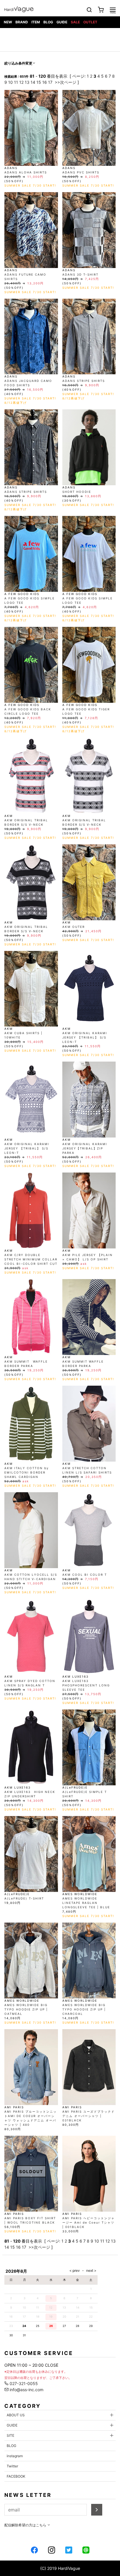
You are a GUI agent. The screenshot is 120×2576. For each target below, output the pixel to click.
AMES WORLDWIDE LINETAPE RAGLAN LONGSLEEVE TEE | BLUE (86, 1903)
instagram (15, 2456)
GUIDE (62, 22)
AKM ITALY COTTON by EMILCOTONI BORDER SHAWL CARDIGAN (27, 1472)
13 (27, 82)
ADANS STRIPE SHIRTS (84, 381)
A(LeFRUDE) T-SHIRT (24, 1898)
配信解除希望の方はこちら (26, 2525)
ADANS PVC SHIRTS (81, 172)
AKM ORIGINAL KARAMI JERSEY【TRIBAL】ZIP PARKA (85, 1148)
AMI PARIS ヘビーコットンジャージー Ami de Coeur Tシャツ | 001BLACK (89, 2222)
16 (45, 82)
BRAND (22, 22)
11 (16, 82)
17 (50, 82)
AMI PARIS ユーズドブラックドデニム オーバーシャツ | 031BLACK (89, 2116)
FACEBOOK (16, 2476)
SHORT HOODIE (77, 492)
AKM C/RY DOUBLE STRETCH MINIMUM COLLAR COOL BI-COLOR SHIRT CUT (31, 1259)
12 (21, 82)
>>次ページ (66, 82)
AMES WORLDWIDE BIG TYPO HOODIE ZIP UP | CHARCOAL (84, 2009)
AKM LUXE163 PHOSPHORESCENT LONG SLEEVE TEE (86, 1685)
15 (39, 82)
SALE (75, 22)
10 (10, 82)
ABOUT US (16, 2415)
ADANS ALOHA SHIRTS (26, 172)
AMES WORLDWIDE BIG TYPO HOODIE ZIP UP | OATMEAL (26, 2009)
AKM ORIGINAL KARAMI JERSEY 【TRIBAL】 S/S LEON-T (85, 1037)
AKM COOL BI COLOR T (85, 1575)
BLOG (48, 22)
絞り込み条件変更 (18, 63)
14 (33, 82)
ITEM (36, 22)
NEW (8, 22)
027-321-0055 (23, 2383)
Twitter (12, 2466)
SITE (10, 2435)
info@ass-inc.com (26, 2390)
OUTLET (90, 22)
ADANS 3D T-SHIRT (80, 274)
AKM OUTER (74, 927)
